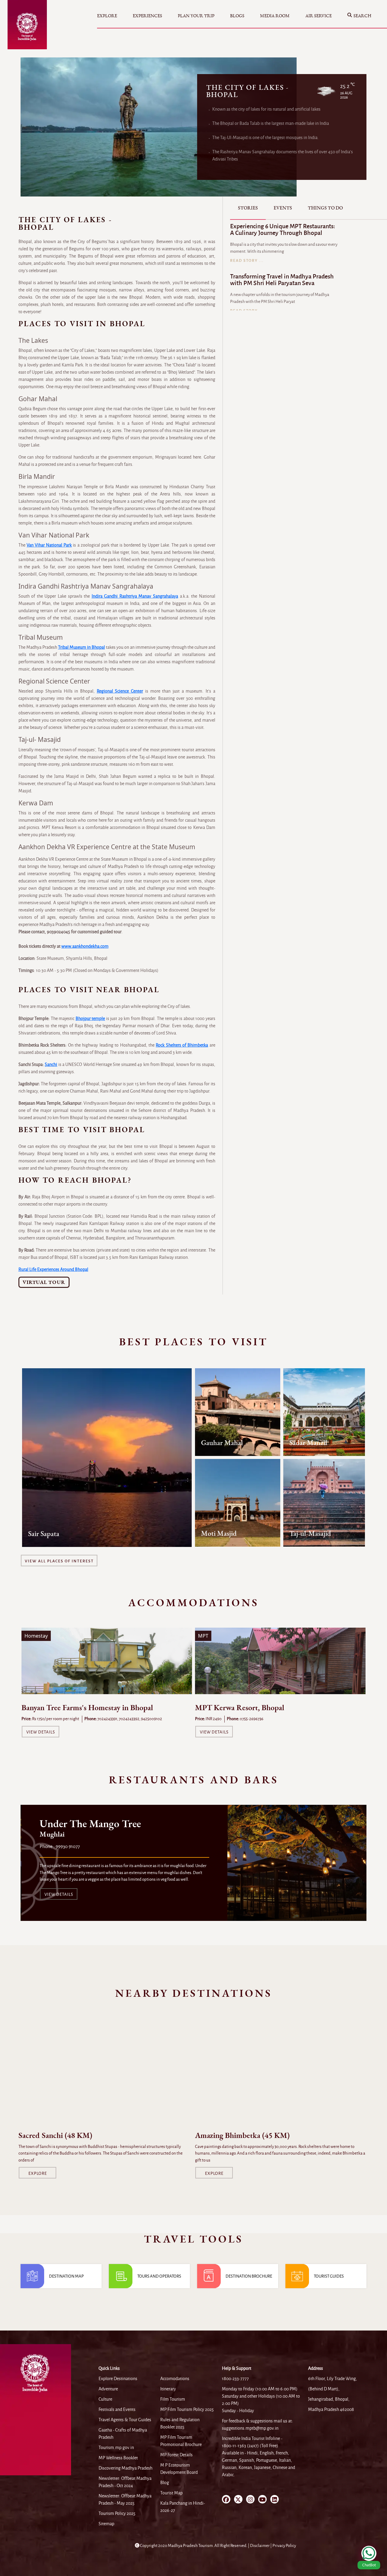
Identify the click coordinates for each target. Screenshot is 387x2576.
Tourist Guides (329, 2276)
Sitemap (106, 2524)
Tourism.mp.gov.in (116, 2448)
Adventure (108, 2389)
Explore (107, 16)
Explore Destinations (118, 2379)
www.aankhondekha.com (85, 946)
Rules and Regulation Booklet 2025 (180, 2423)
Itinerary (168, 2389)
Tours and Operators (159, 2276)
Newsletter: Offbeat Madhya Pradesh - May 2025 (125, 2500)
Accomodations (175, 2379)
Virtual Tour (44, 1282)
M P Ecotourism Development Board (179, 2469)
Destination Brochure (249, 2276)
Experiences (147, 16)
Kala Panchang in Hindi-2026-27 (183, 2507)
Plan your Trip (196, 16)
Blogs (237, 16)
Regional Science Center (120, 691)
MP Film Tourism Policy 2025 (187, 2409)
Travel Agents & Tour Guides (125, 2420)
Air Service (319, 16)
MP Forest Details (176, 2455)
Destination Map (66, 2276)
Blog (165, 2483)
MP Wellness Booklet (118, 2458)
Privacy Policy (284, 2546)
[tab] (248, 208)
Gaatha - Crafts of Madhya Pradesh (123, 2434)
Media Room (275, 16)
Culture (105, 2399)
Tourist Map (171, 2493)
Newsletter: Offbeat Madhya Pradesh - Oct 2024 (125, 2482)
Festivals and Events (117, 2409)
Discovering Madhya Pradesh (125, 2468)
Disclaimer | (261, 2546)
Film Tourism (173, 2399)
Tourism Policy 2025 (117, 2513)
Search (362, 16)
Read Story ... (247, 261)
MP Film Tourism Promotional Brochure (181, 2441)
